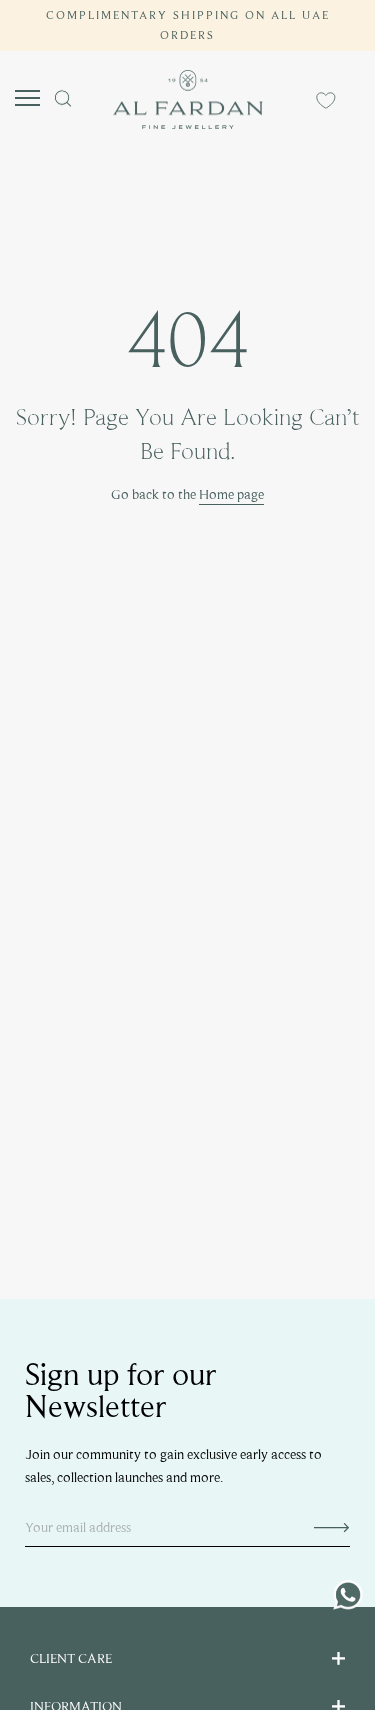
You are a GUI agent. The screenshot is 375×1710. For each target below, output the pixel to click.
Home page (231, 494)
